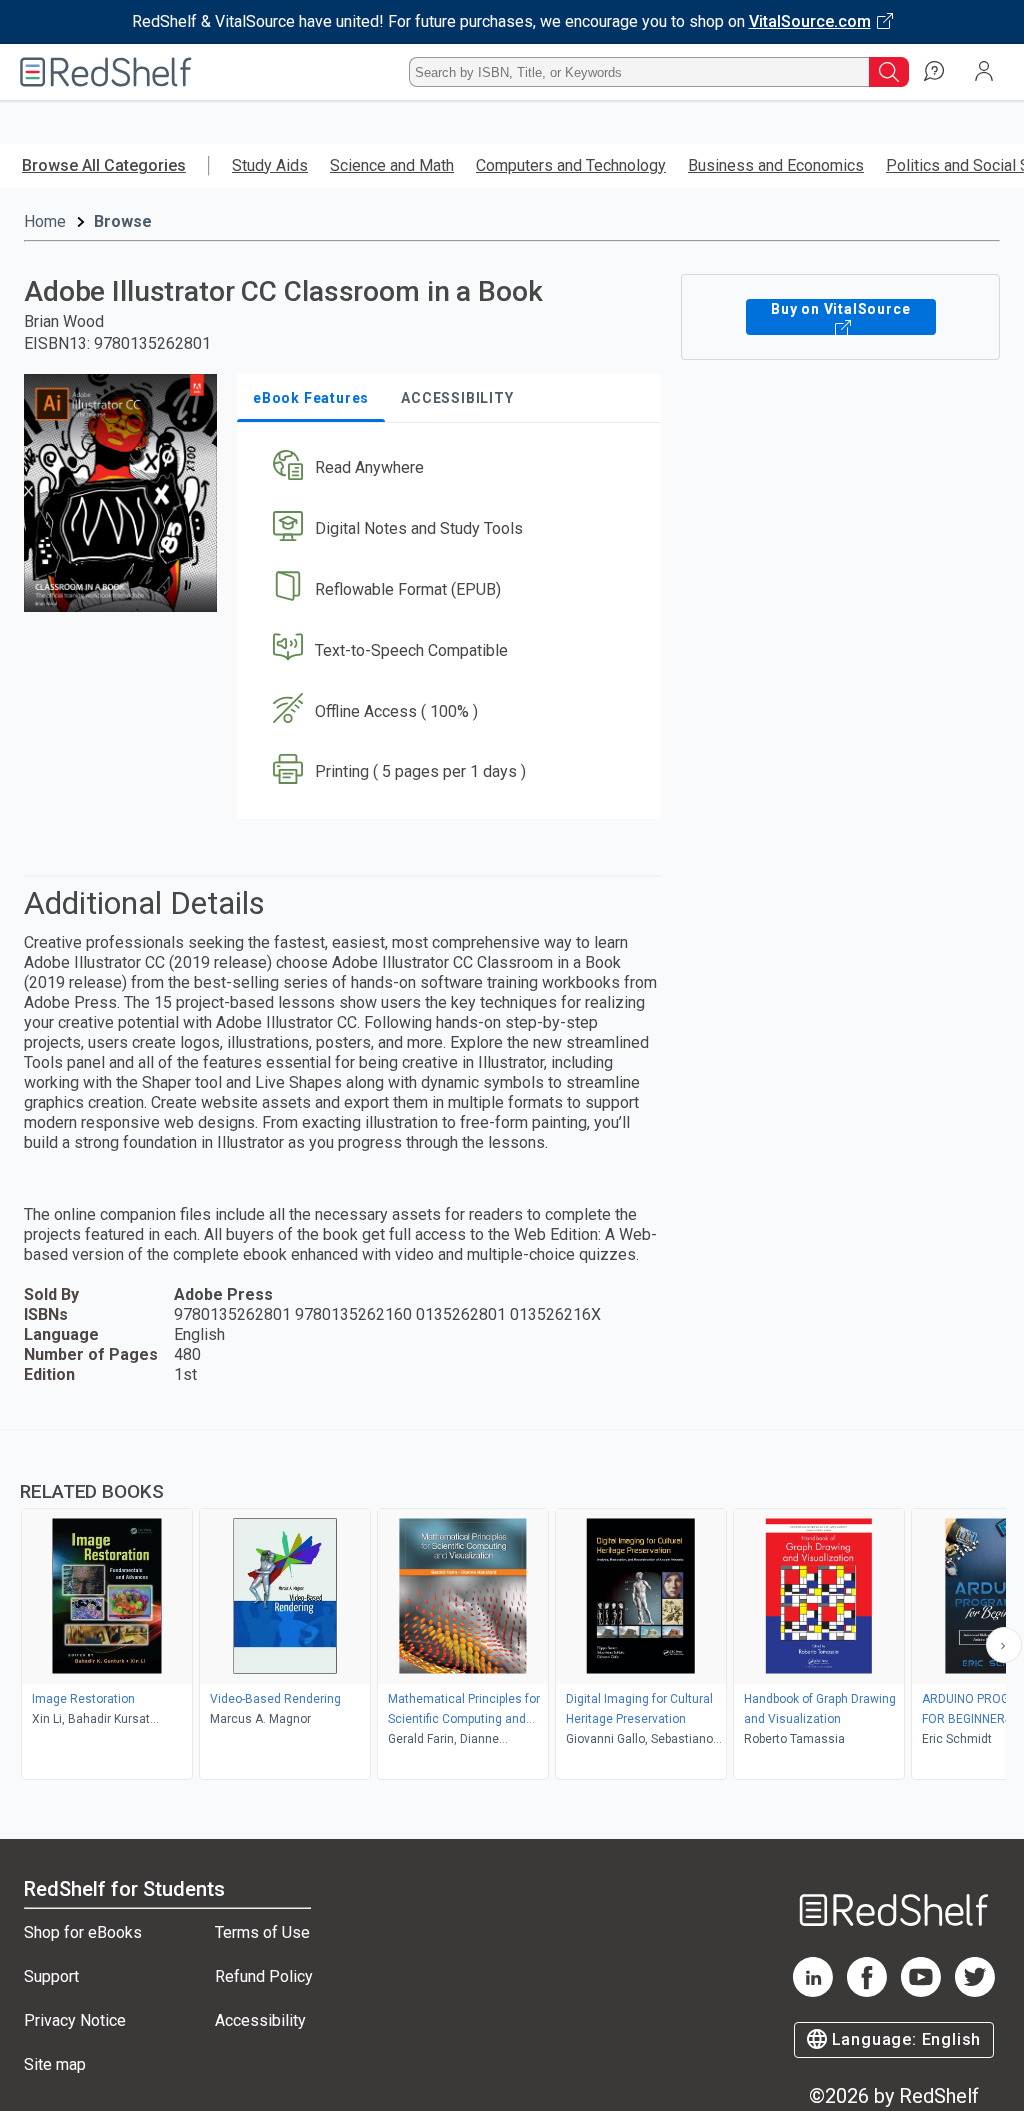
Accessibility (260, 2020)
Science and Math (392, 165)
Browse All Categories (104, 165)
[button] (447, 468)
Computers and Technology (571, 165)
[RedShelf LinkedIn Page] (813, 1991)
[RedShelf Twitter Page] (975, 1991)
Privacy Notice (75, 2020)
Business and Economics (776, 165)
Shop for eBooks (83, 1932)
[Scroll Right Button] (1004, 1645)
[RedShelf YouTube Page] (921, 1991)
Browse (123, 221)
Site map (55, 2064)
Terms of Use (262, 1932)
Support (51, 1976)
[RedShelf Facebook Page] (867, 1991)
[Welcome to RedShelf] (106, 72)
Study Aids (270, 165)
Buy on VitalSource (840, 309)
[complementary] (512, 1607)
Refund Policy (264, 1976)
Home (45, 221)
